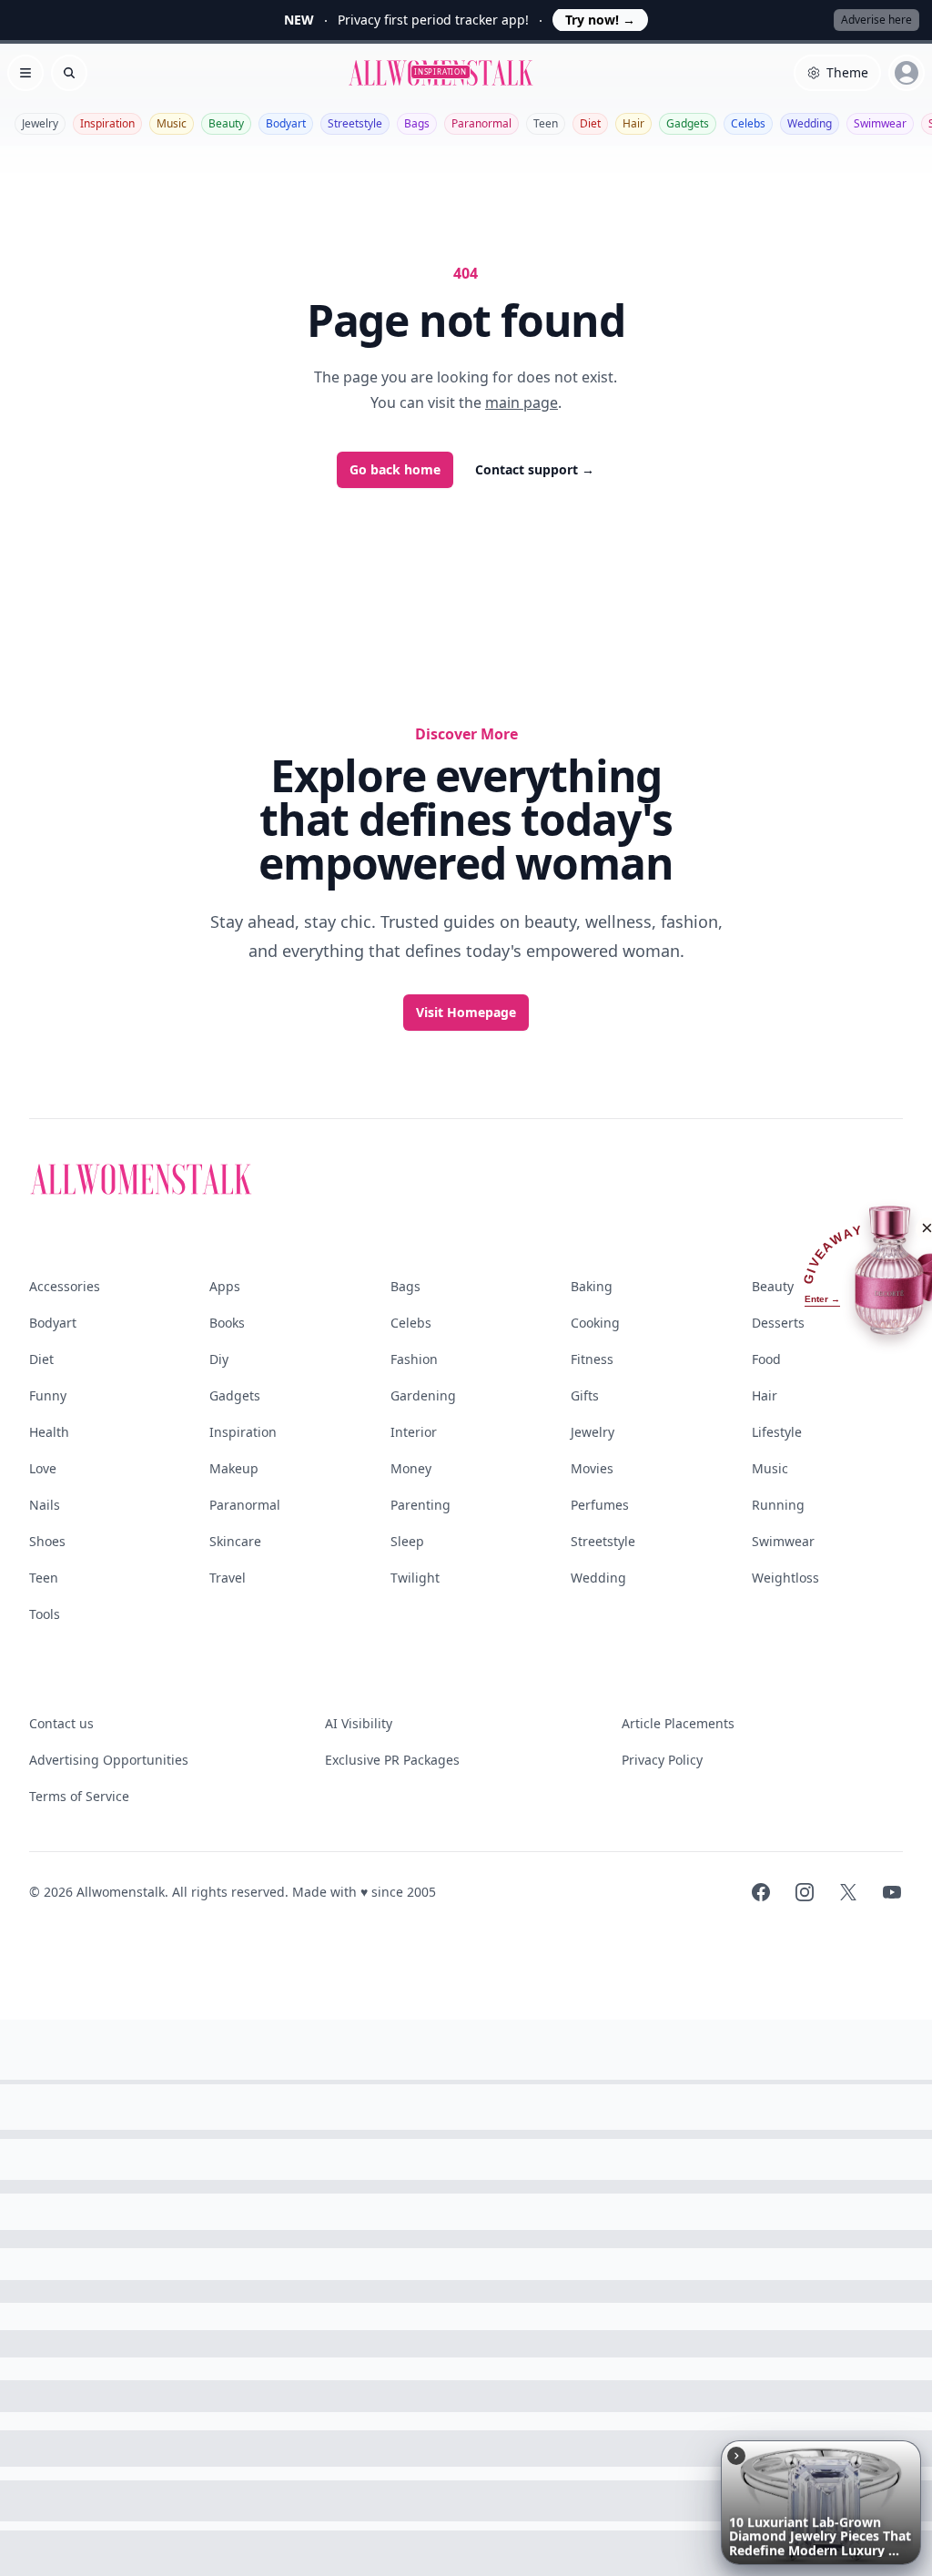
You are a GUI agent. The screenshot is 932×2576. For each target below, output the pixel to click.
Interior (414, 1432)
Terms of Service (79, 1796)
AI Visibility (359, 1723)
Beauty (226, 123)
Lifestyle (777, 1432)
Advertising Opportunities (109, 1760)
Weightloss (785, 1578)
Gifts (585, 1395)
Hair (633, 123)
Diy (219, 1359)
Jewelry (40, 123)
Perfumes (600, 1505)
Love (43, 1468)
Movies (592, 1468)
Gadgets (688, 123)
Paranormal (481, 123)
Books (227, 1323)
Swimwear (880, 123)
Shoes (47, 1541)
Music (172, 123)
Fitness (592, 1359)
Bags (417, 123)
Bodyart (286, 123)
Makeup (234, 1468)
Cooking (595, 1323)
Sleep (407, 1541)
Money (411, 1468)
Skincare (235, 1541)
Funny (48, 1395)
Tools (45, 1614)
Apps (225, 1286)
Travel (228, 1578)
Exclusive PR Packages (392, 1760)
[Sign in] (907, 73)
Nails (45, 1505)
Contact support (535, 469)
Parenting (420, 1505)
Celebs (748, 123)
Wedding (810, 123)
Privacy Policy (662, 1760)
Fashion (414, 1359)
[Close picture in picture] (736, 2456)
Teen (546, 123)
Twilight (415, 1578)
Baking (592, 1286)
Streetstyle (355, 123)
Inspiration (107, 123)
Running (778, 1505)
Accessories (65, 1286)
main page (522, 402)
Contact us (61, 1723)
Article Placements (678, 1723)
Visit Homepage (466, 1012)
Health (49, 1432)
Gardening (423, 1395)
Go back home (395, 469)
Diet (590, 123)
